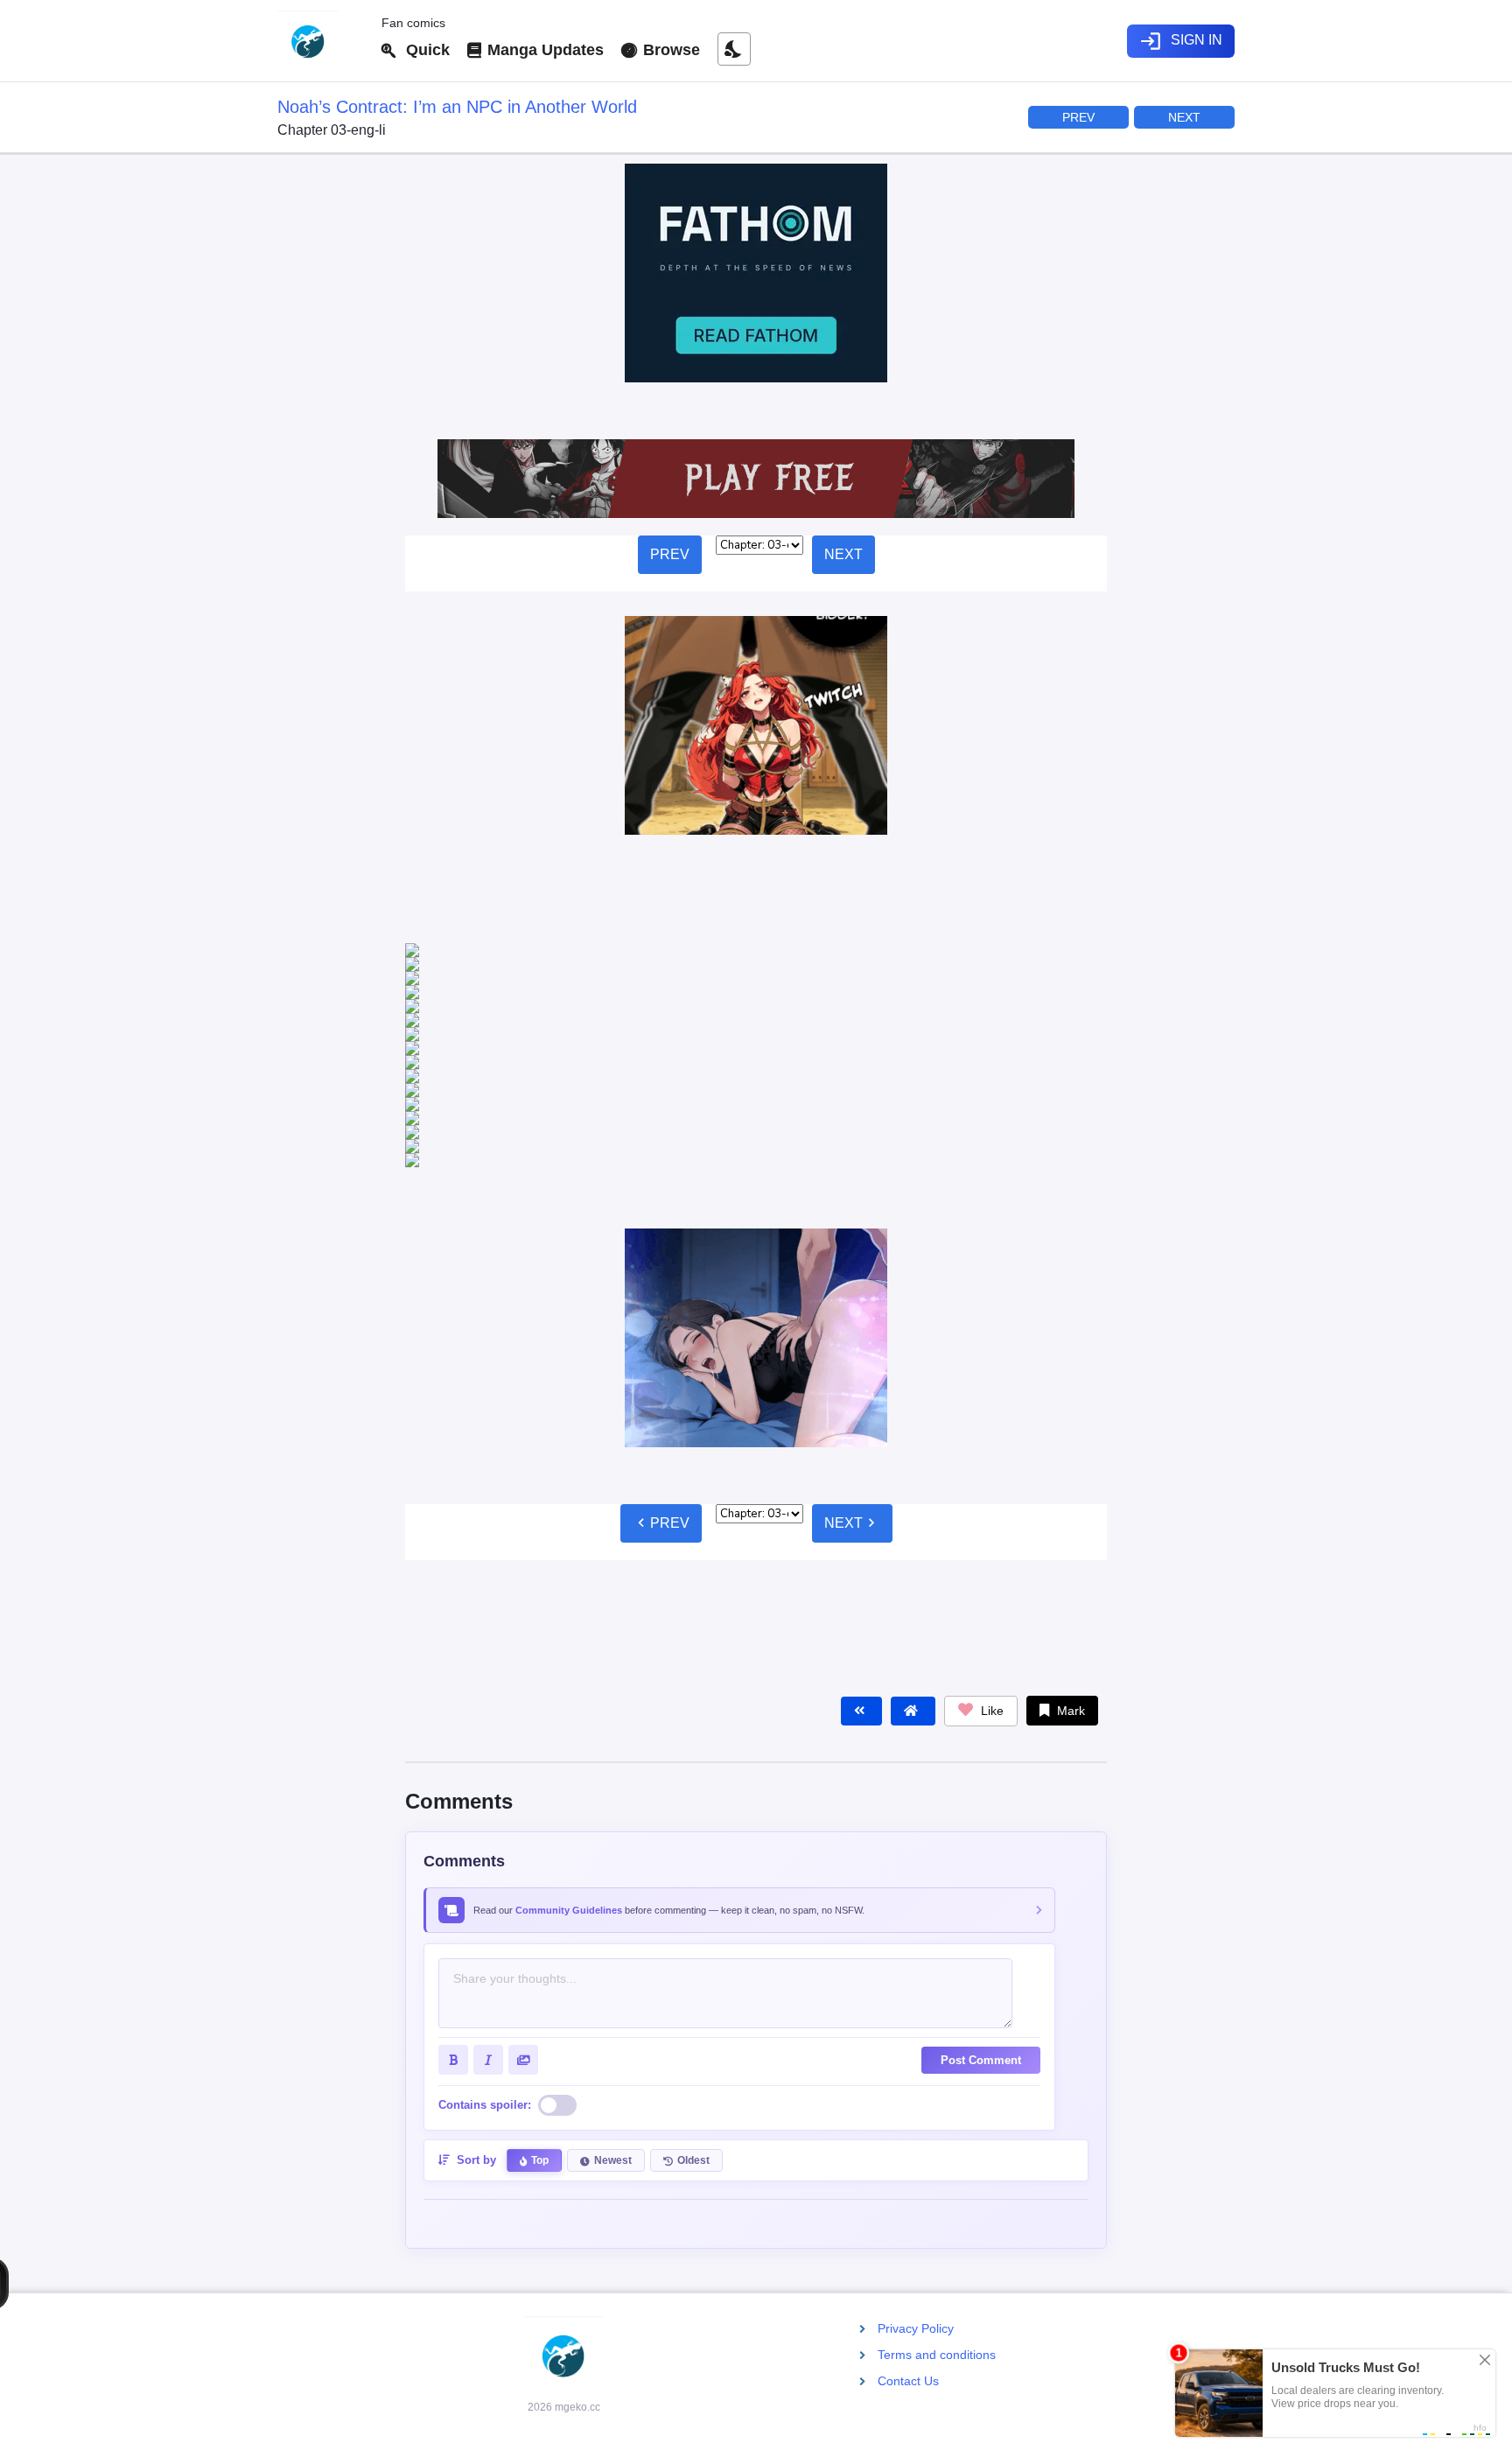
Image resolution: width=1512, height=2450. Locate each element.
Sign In (1181, 41)
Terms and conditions (937, 2355)
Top (540, 1950)
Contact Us (908, 2381)
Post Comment (981, 1850)
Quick (423, 50)
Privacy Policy (916, 2328)
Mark (1069, 1501)
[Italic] (488, 1850)
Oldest (693, 1950)
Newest (613, 1950)
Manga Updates (543, 50)
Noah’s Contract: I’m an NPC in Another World (457, 107)
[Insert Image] (523, 1850)
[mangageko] (322, 41)
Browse (669, 50)
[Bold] (453, 1850)
